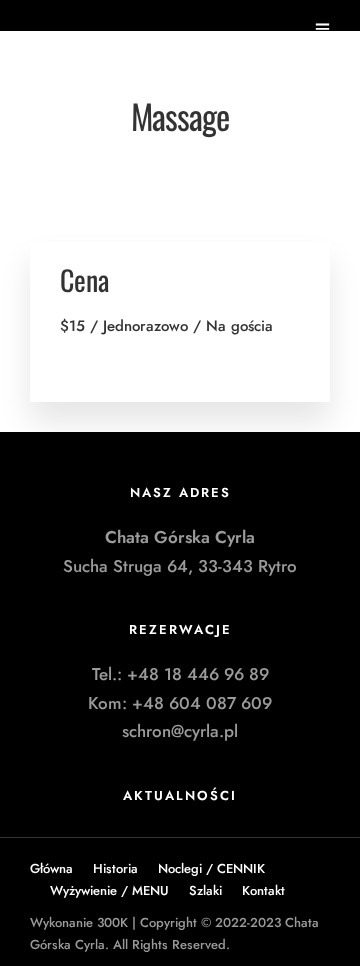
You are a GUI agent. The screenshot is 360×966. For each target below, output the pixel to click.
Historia (115, 868)
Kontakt (263, 890)
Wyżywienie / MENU (109, 890)
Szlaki (205, 890)
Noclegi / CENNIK (211, 868)
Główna (51, 868)
